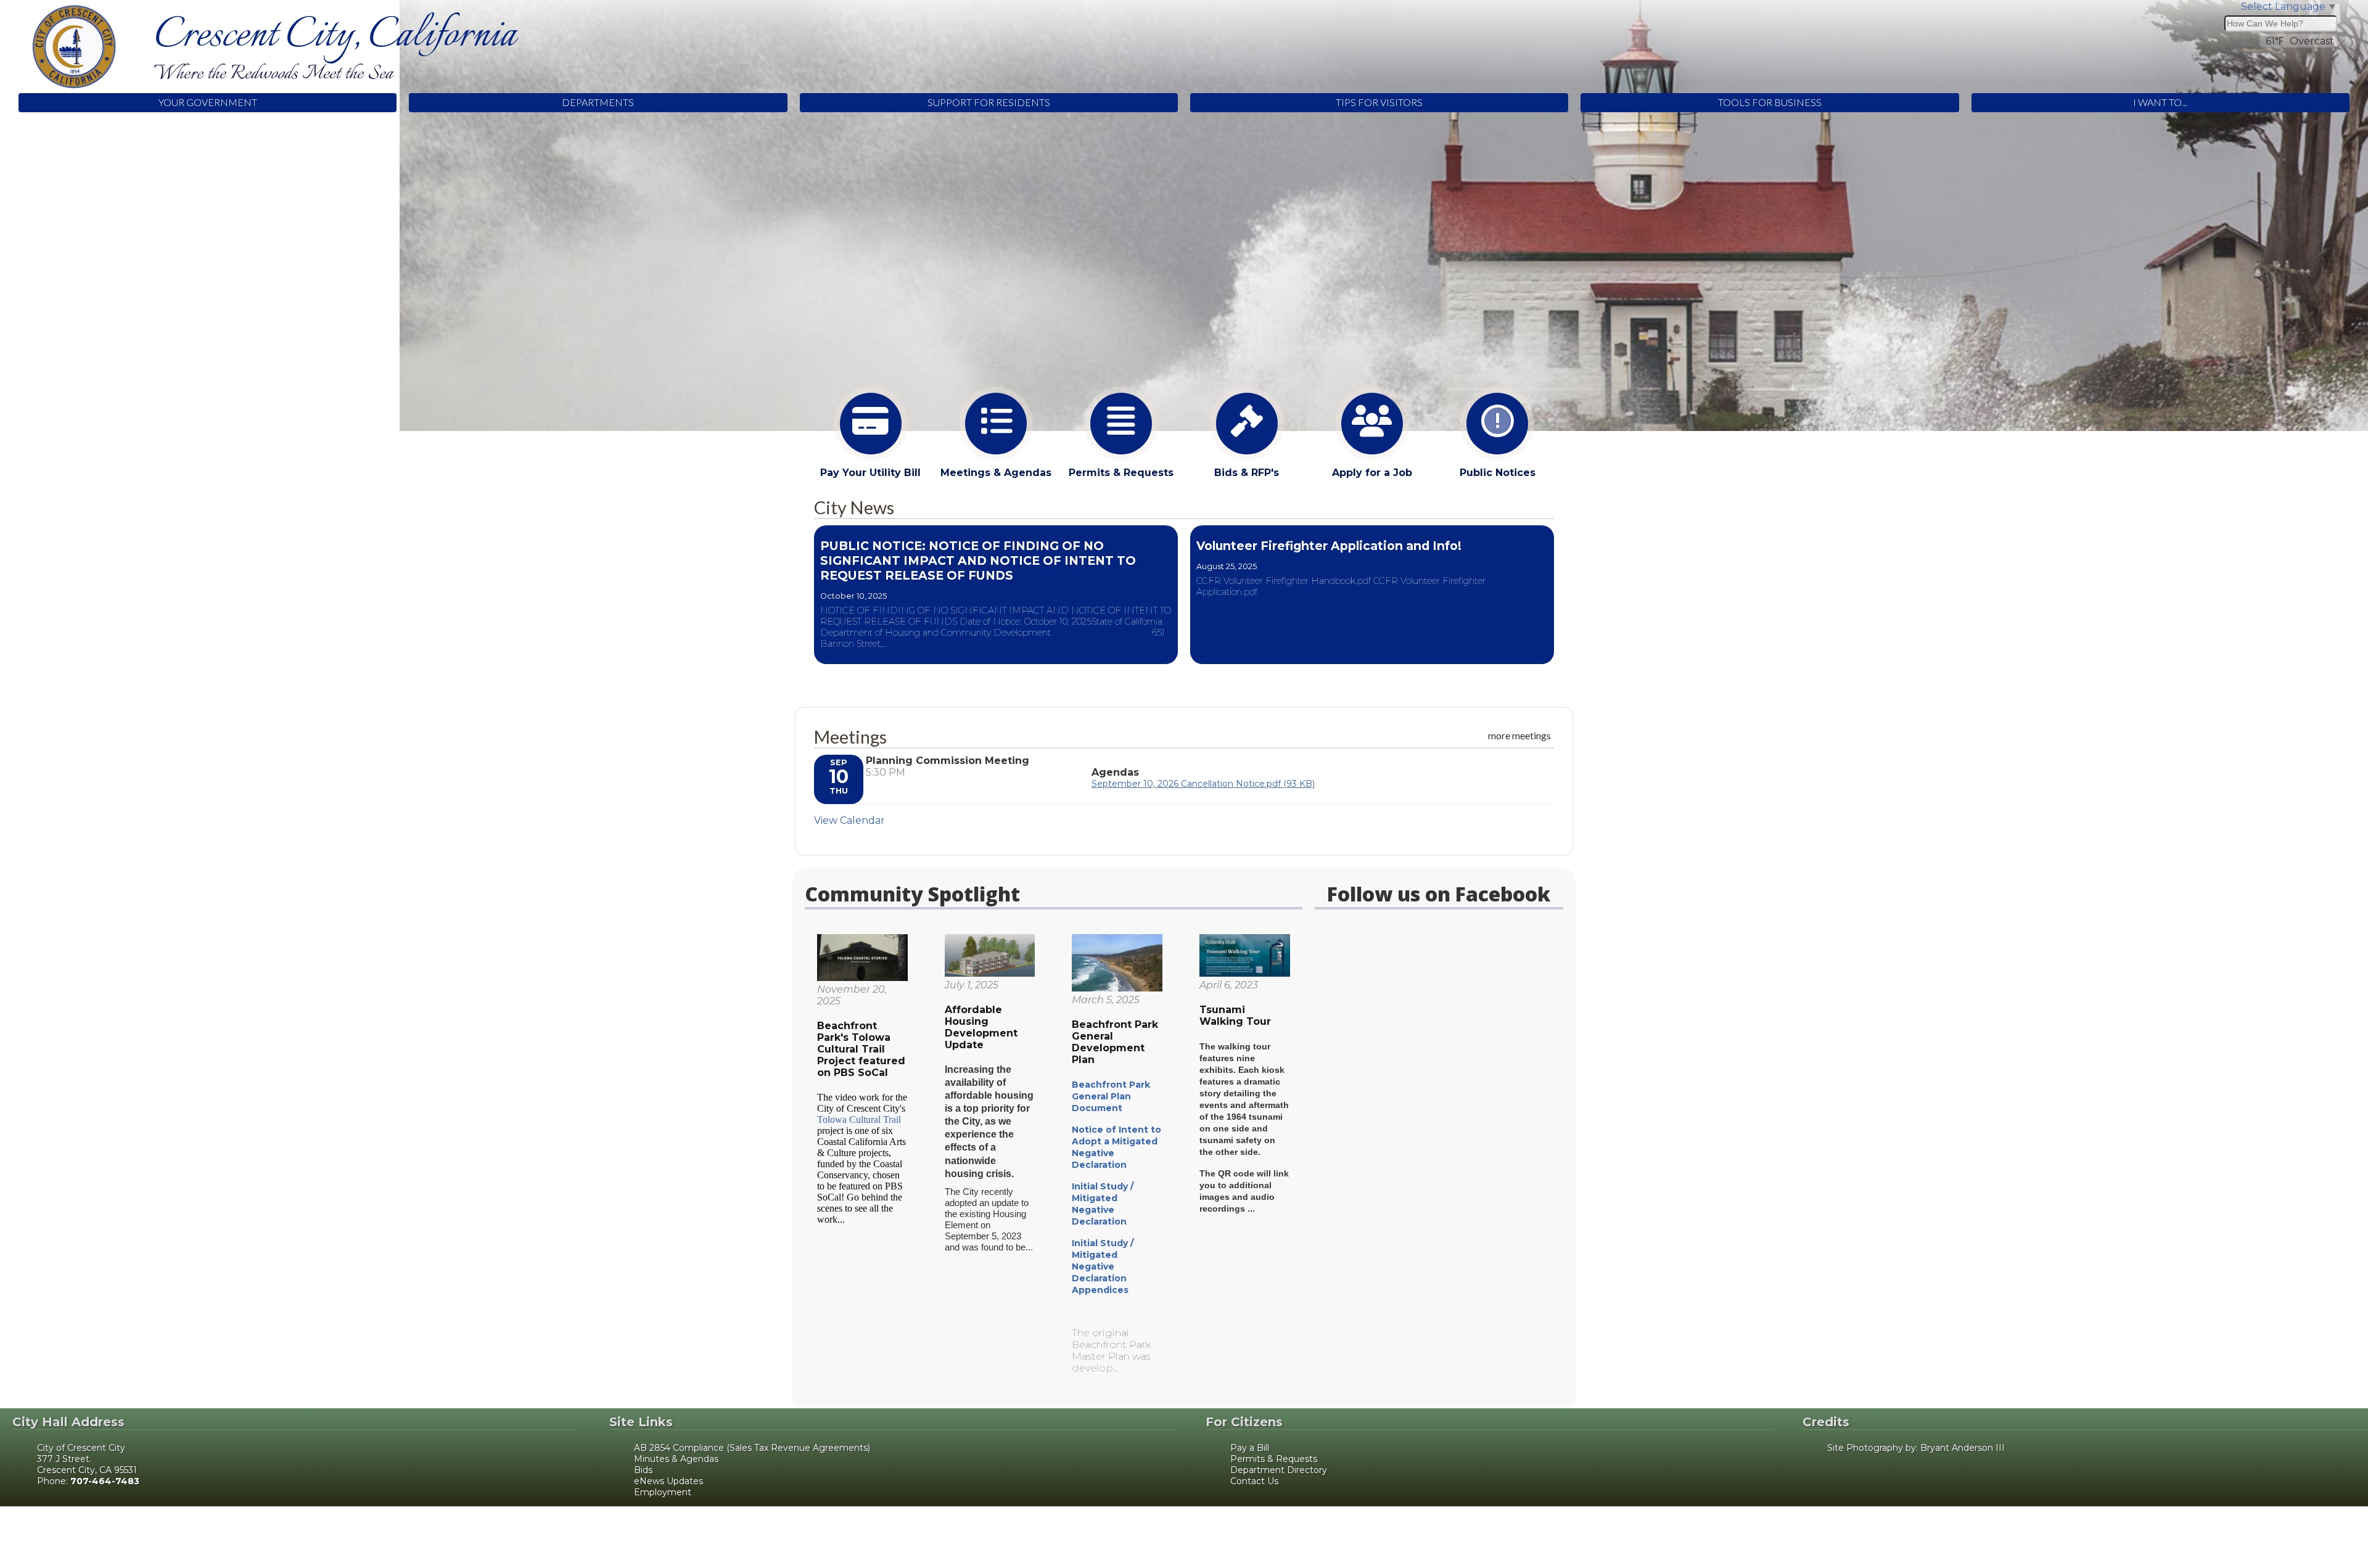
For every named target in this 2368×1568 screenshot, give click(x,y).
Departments (598, 102)
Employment (663, 1492)
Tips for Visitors (1379, 102)
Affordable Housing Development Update (981, 1027)
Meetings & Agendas (996, 473)
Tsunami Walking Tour (1235, 1016)
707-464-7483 (105, 1481)
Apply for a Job (1372, 473)
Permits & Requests (1121, 473)
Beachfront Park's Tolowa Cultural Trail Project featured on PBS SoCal (861, 1049)
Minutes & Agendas (676, 1459)
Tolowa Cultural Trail (859, 1119)
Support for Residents (989, 102)
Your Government (208, 102)
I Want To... (2160, 102)
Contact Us (1254, 1481)
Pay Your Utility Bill (870, 473)
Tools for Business (1770, 102)
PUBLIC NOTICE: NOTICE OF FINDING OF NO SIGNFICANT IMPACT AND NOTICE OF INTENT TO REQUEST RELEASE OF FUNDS (978, 560)
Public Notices (1498, 473)
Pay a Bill (1250, 1448)
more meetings (1519, 735)
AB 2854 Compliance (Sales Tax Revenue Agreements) (752, 1448)
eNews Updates (668, 1481)
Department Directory (1279, 1470)
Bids (643, 1470)
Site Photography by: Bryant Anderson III (1916, 1448)
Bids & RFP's (1247, 473)
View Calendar (849, 820)
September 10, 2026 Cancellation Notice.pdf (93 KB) (1203, 784)
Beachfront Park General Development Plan (1115, 1042)
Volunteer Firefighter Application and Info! (1329, 546)
